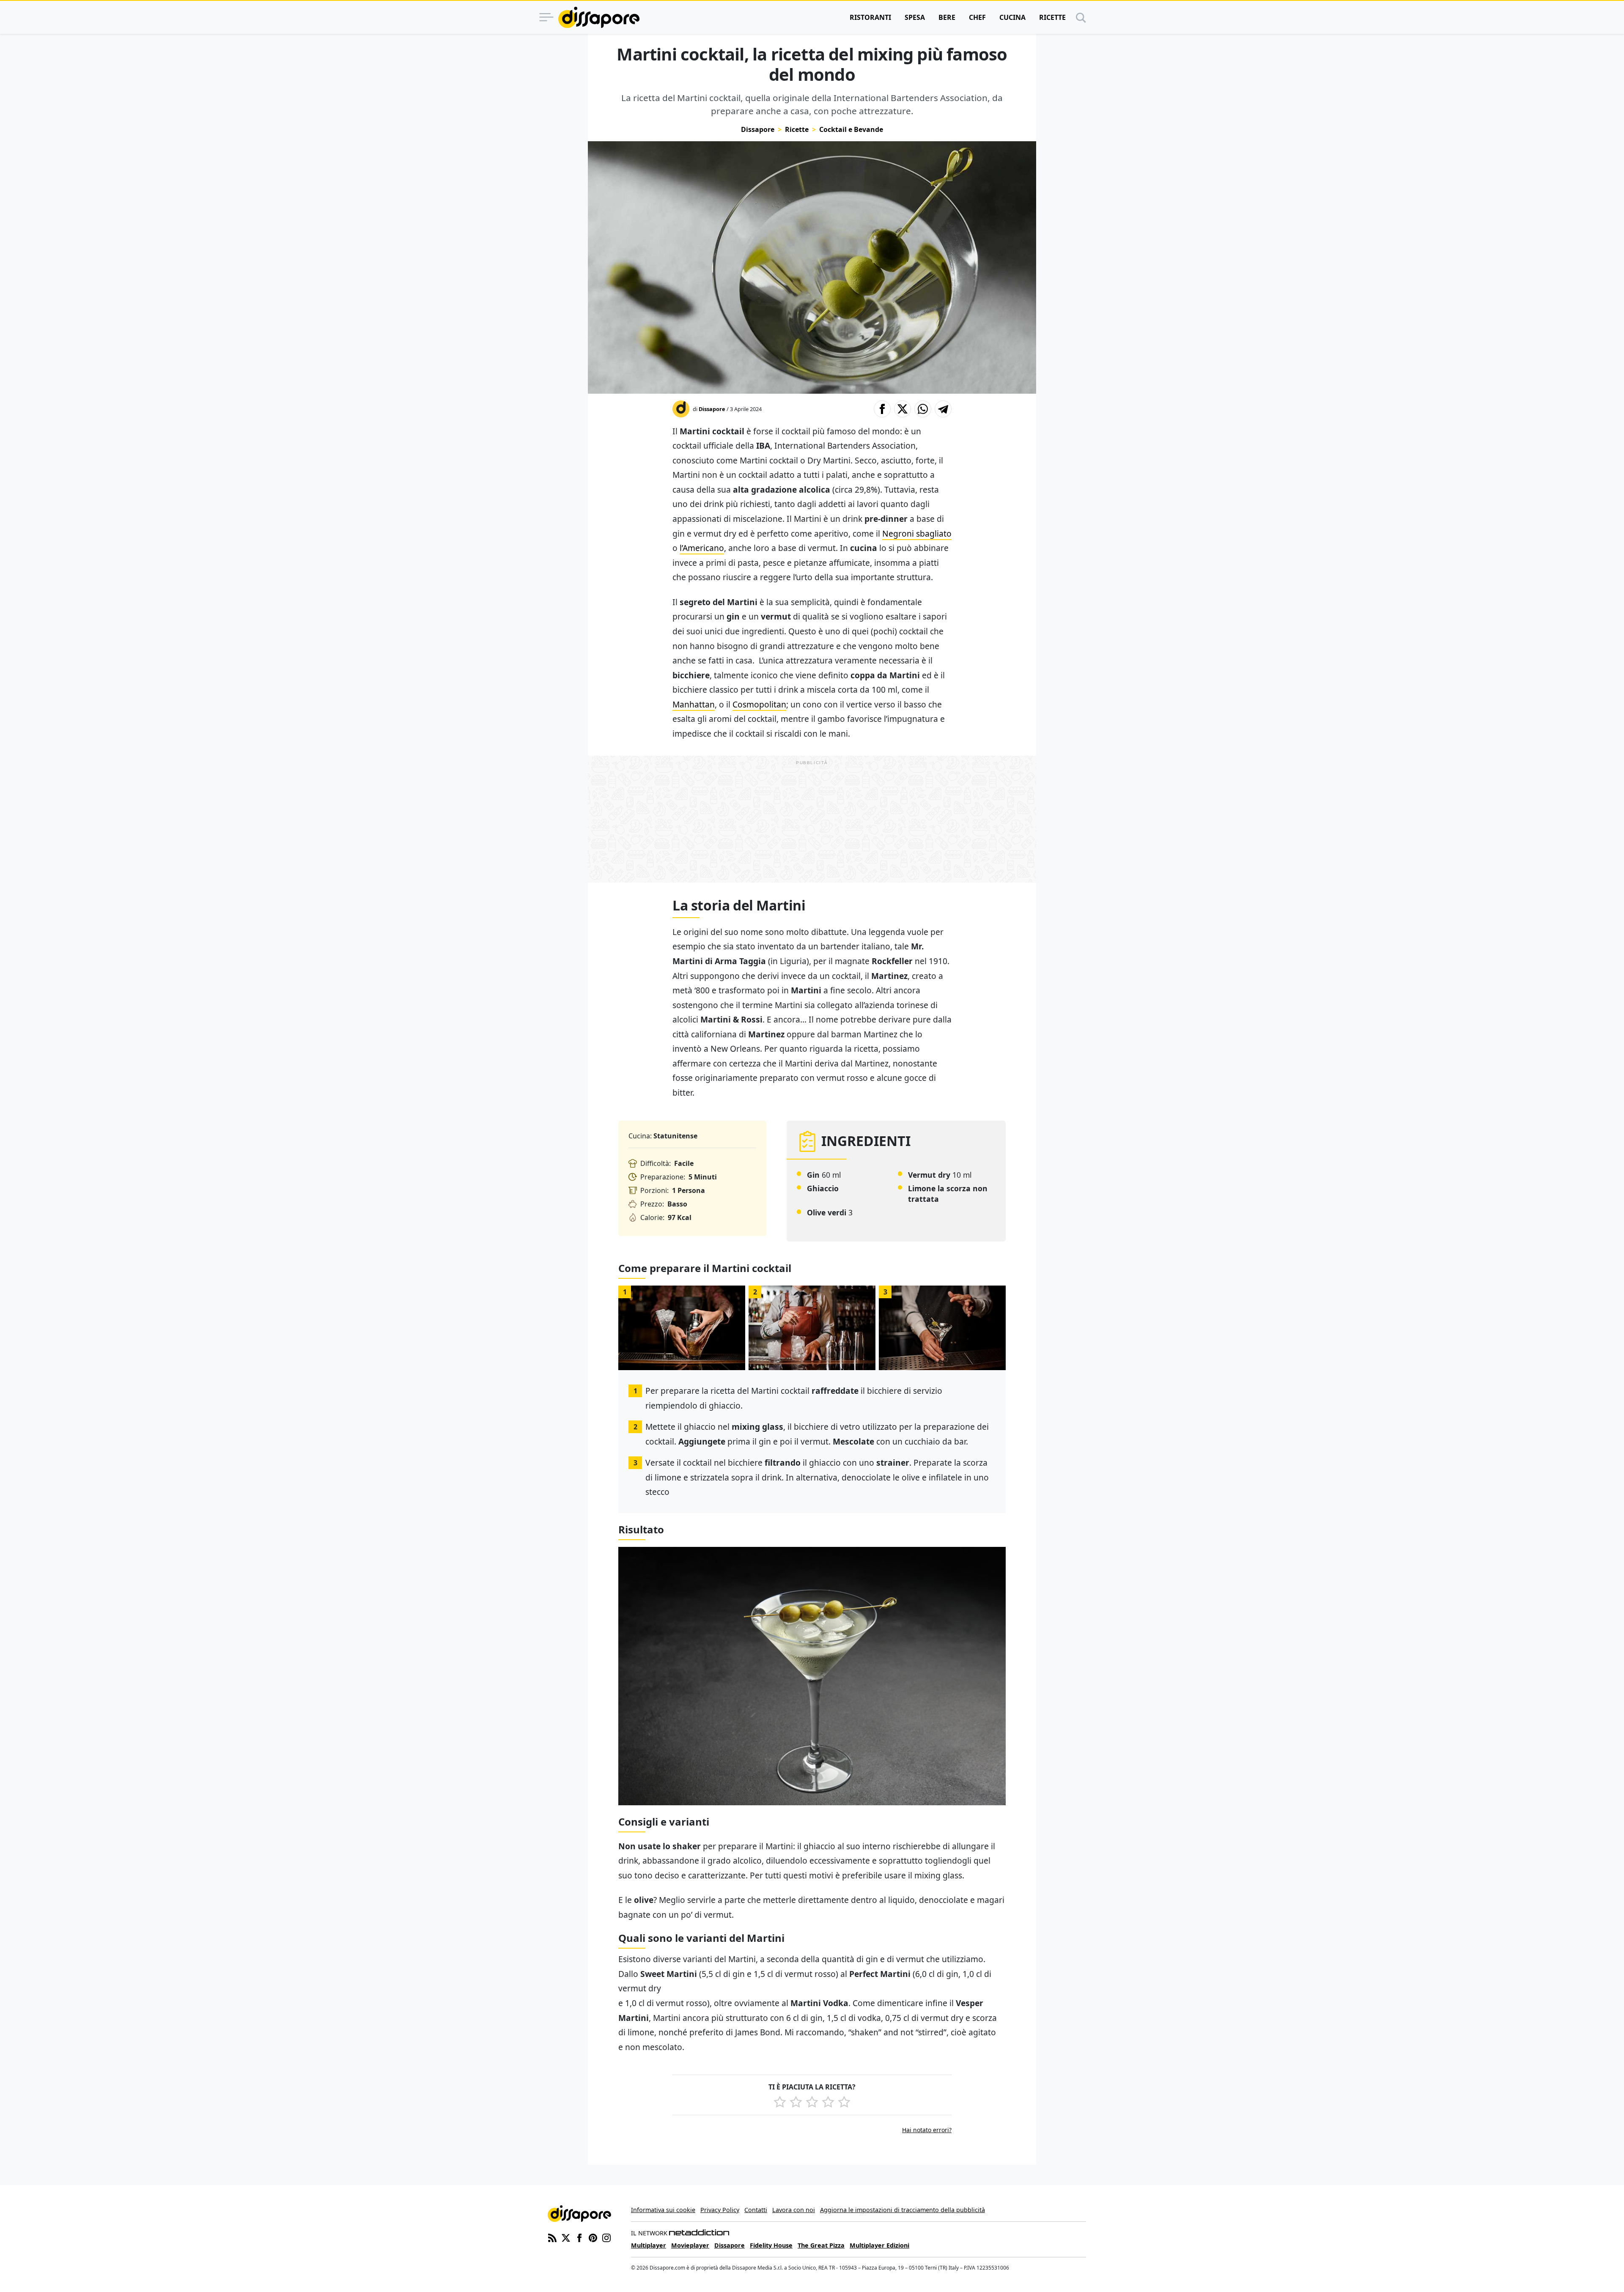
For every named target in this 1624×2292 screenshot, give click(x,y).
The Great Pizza (821, 2245)
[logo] (599, 17)
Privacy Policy (720, 2210)
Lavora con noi (794, 2210)
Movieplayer (690, 2245)
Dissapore (758, 129)
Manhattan (694, 704)
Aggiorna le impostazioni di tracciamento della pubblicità (903, 2210)
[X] (566, 2237)
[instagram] (606, 2237)
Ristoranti (870, 17)
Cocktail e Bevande (851, 129)
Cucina (1012, 17)
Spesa (915, 17)
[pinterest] (593, 2237)
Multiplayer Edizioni (879, 2245)
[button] (882, 409)
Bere (947, 17)
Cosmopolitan (759, 704)
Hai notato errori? (927, 2130)
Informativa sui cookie (663, 2210)
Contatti (756, 2210)
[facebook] (579, 2237)
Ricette (1052, 17)
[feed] (552, 2237)
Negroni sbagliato (917, 533)
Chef (977, 17)
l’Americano (702, 548)
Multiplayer (649, 2245)
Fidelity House (771, 2245)
